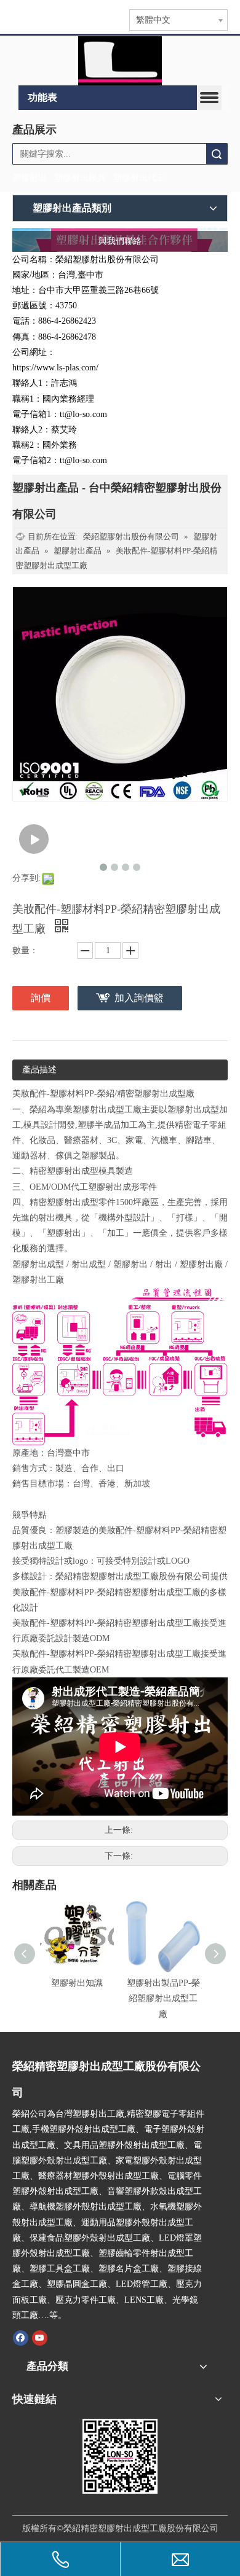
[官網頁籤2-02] (120, 61)
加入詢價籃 (139, 998)
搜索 (217, 154)
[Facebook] (21, 2338)
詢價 (41, 998)
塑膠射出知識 (77, 1983)
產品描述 (39, 1070)
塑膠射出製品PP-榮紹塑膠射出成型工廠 (163, 1998)
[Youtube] (40, 2338)
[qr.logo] (120, 2456)
